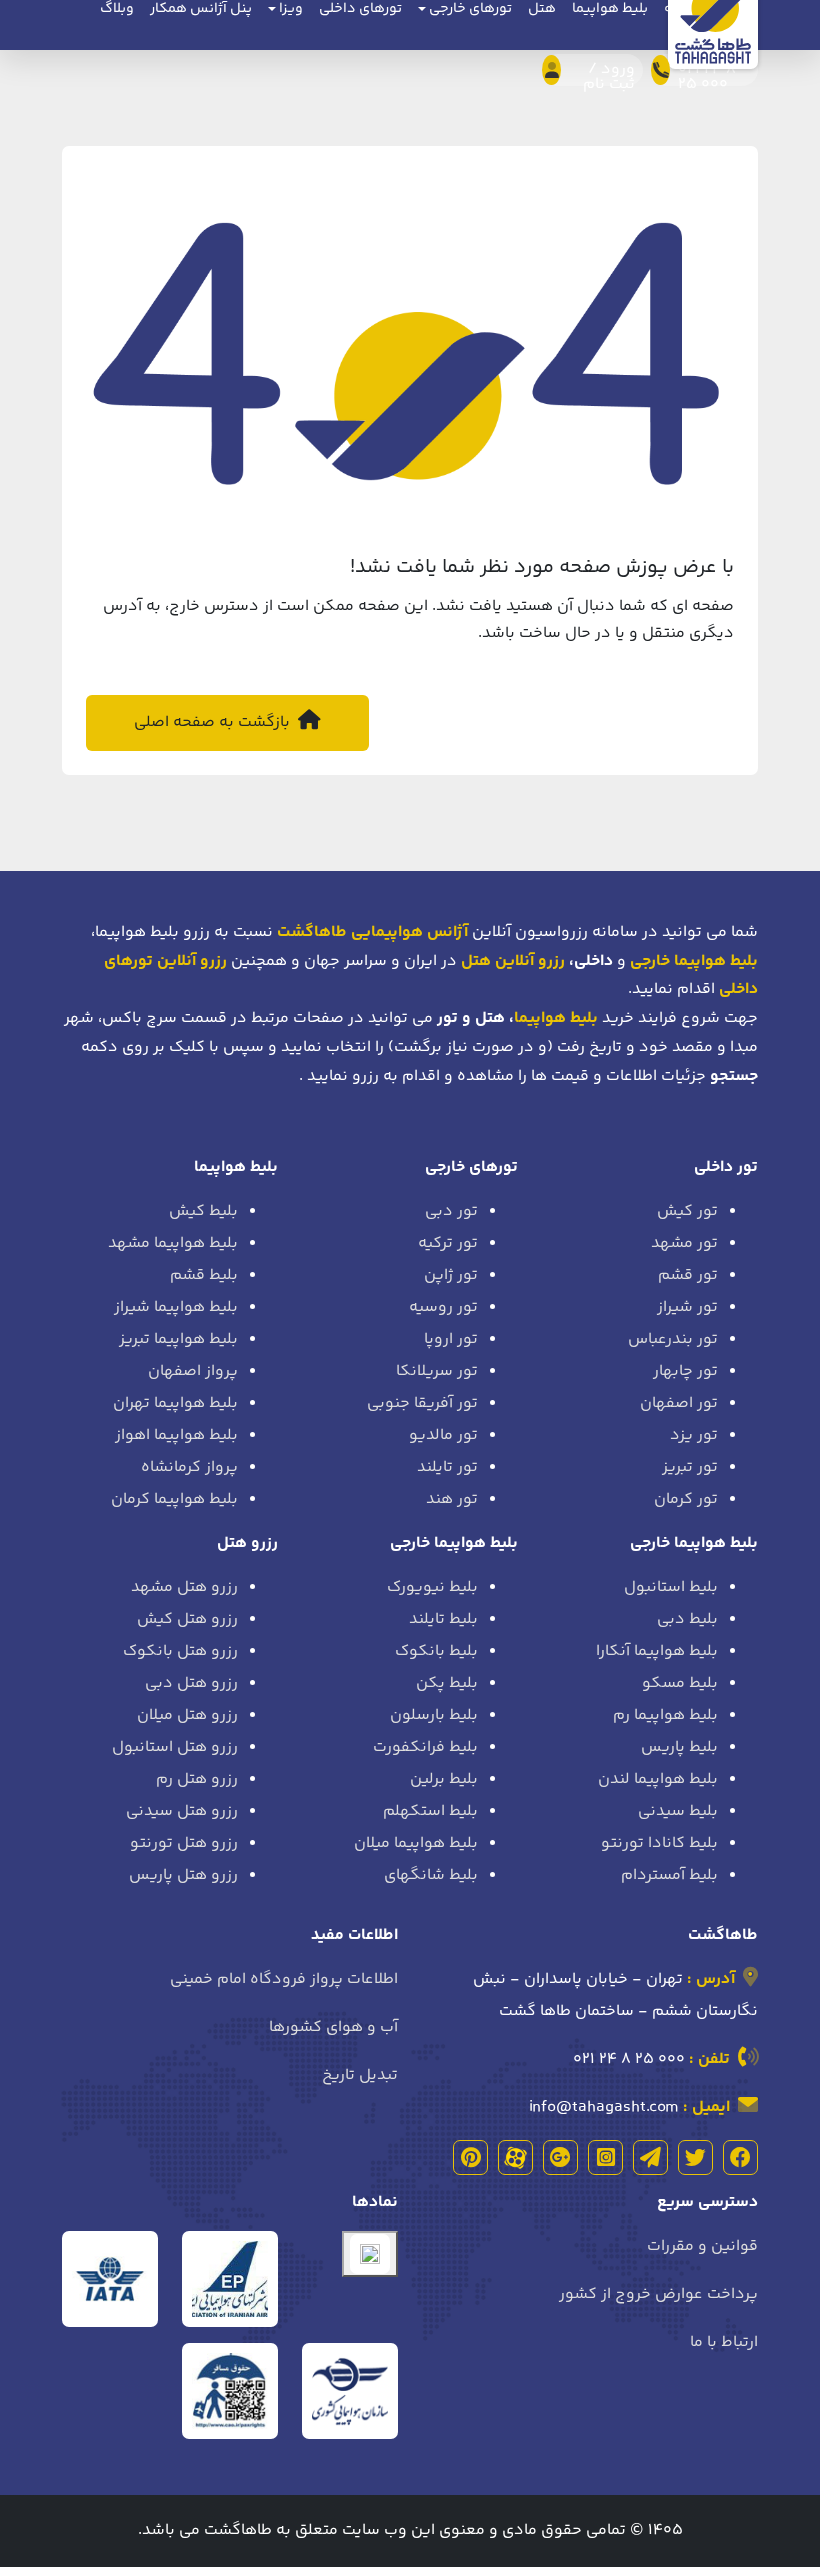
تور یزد (694, 1435)
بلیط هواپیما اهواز (176, 1435)
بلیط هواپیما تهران (175, 1403)
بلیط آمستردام (669, 1875)
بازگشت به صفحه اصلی (214, 722)
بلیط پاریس (679, 1747)
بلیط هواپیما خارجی (694, 1543)
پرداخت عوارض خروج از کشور (658, 2294)
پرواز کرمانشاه (189, 1467)
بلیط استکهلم (430, 1811)
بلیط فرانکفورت (425, 1747)
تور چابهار (685, 1371)
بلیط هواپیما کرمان (174, 1499)
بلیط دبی (687, 1619)
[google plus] (560, 2157)
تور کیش (687, 1211)
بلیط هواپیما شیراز (176, 1307)
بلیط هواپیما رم (665, 1715)
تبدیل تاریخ (360, 2075)
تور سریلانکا (437, 1371)
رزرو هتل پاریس (183, 1875)
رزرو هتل (247, 1543)
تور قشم (688, 1275)
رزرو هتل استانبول (175, 1747)
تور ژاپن (451, 1275)
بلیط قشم (204, 1275)
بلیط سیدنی (678, 1811)
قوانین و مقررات (702, 2246)
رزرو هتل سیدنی (182, 1811)
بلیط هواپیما (556, 1018)
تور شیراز (687, 1307)
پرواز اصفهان (193, 1371)
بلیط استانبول (671, 1587)
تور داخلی (726, 1167)
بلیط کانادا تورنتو (659, 1843)
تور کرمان (686, 1499)
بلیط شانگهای (431, 1875)
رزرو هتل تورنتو (184, 1843)
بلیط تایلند (443, 1619)
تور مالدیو (443, 1435)
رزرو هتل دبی (191, 1683)
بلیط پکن (447, 1683)
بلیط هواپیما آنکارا (657, 1651)
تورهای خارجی (471, 1167)
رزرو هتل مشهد (184, 1587)
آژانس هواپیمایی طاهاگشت (372, 932)
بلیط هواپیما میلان (416, 1843)
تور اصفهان (679, 1403)
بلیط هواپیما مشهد (173, 1243)
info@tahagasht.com (604, 2107)
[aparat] (515, 2157)
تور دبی (451, 1211)
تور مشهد (684, 1243)
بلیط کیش (203, 1211)
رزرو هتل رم (197, 1779)
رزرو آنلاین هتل (513, 961)
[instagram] (605, 2157)
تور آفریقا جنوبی (422, 1403)
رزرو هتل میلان (187, 1715)
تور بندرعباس (673, 1339)
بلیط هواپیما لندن (658, 1779)
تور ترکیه (448, 1243)
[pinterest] (470, 2157)
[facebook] (740, 2157)
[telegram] (650, 2157)
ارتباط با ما (724, 2342)
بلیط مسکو (680, 1683)
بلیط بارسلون (434, 1715)
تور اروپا (451, 1339)
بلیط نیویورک (432, 1587)
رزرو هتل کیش (187, 1619)
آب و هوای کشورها (333, 2027)
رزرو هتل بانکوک (180, 1651)
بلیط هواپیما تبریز (178, 1339)
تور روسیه (443, 1307)
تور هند (452, 1499)
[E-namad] (370, 2254)
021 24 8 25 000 (629, 2059)
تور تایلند (447, 1467)
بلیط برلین (444, 1779)
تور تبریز (690, 1467)
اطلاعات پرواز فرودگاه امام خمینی (284, 1979)
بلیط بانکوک (436, 1651)
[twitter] (695, 2157)
